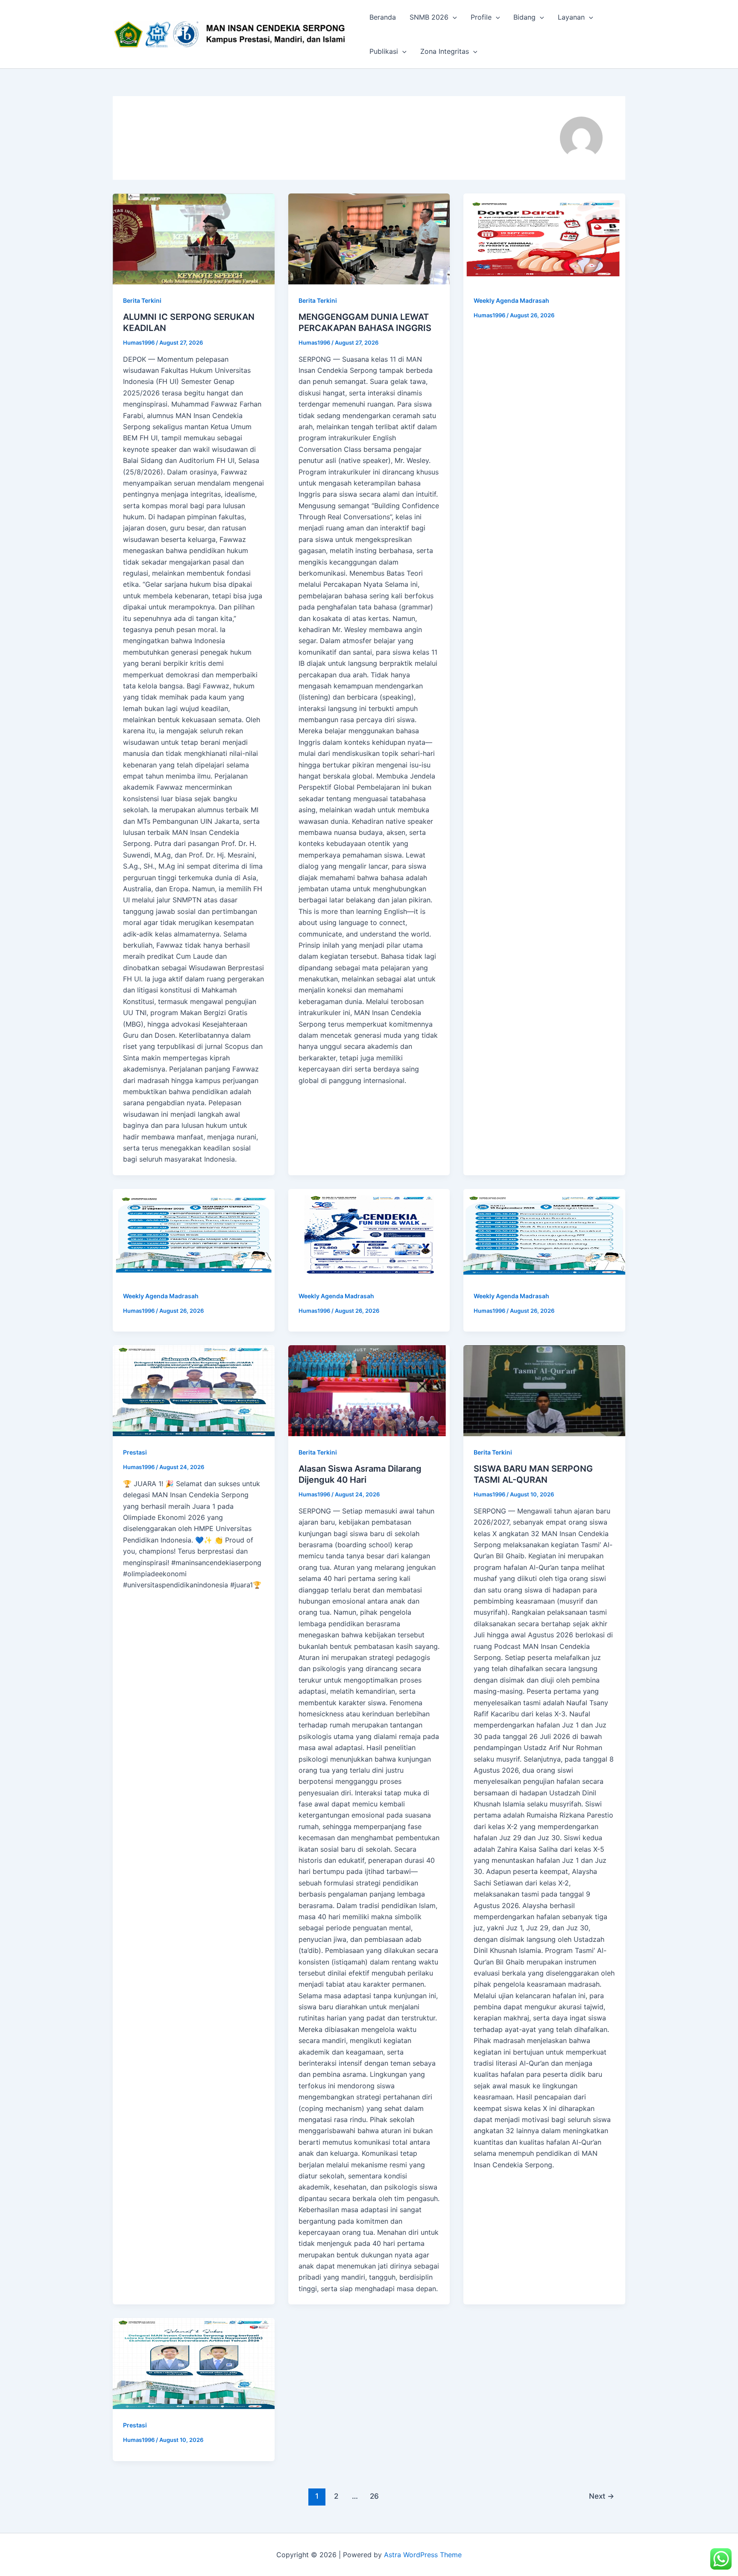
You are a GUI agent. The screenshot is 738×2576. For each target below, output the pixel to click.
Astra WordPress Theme (423, 2555)
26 (374, 2496)
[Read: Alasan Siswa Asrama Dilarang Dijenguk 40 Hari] (369, 1391)
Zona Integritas (445, 51)
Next (602, 2496)
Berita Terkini (142, 300)
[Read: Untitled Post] (544, 239)
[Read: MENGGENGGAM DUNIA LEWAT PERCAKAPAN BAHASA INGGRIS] (369, 239)
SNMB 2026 (429, 17)
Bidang (524, 17)
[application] (453, 17)
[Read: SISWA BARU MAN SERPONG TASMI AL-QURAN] (544, 1391)
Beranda (383, 17)
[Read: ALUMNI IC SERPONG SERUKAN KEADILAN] (194, 239)
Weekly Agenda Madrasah (511, 300)
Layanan (571, 17)
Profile (481, 17)
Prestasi (135, 1452)
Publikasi (384, 51)
